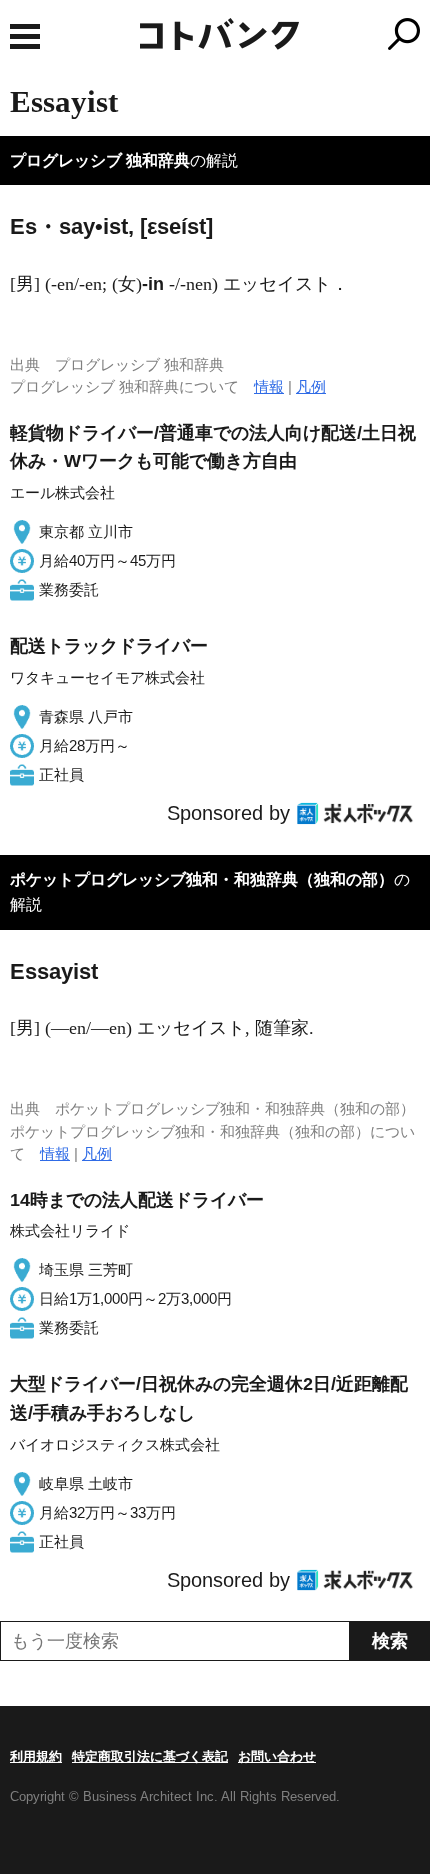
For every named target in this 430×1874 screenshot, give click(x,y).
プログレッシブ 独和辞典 (100, 160)
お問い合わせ (277, 1756)
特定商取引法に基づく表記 (150, 1756)
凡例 (311, 386)
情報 (269, 386)
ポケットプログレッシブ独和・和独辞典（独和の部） (202, 879)
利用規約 (36, 1756)
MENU (25, 36)
